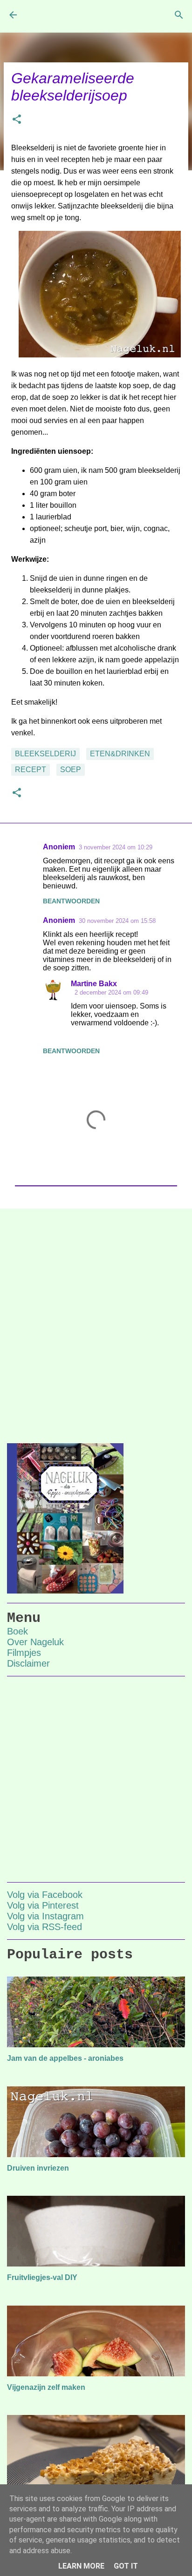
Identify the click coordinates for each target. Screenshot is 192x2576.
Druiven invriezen (38, 2168)
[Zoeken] (179, 15)
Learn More (81, 2566)
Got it (126, 2566)
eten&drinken (120, 754)
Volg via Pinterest (43, 1905)
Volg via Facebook (45, 1895)
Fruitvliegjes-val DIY (42, 2277)
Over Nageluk (35, 1642)
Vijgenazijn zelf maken (46, 2387)
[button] (17, 120)
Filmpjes (24, 1653)
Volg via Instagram (45, 1916)
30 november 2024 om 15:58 (117, 921)
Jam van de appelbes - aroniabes (65, 2058)
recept (31, 770)
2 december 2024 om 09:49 (111, 992)
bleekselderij (45, 754)
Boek (17, 1631)
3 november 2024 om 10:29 (116, 847)
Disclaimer (28, 1663)
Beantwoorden (71, 901)
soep (71, 770)
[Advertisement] (96, 1318)
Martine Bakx (94, 984)
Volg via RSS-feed (45, 1927)
